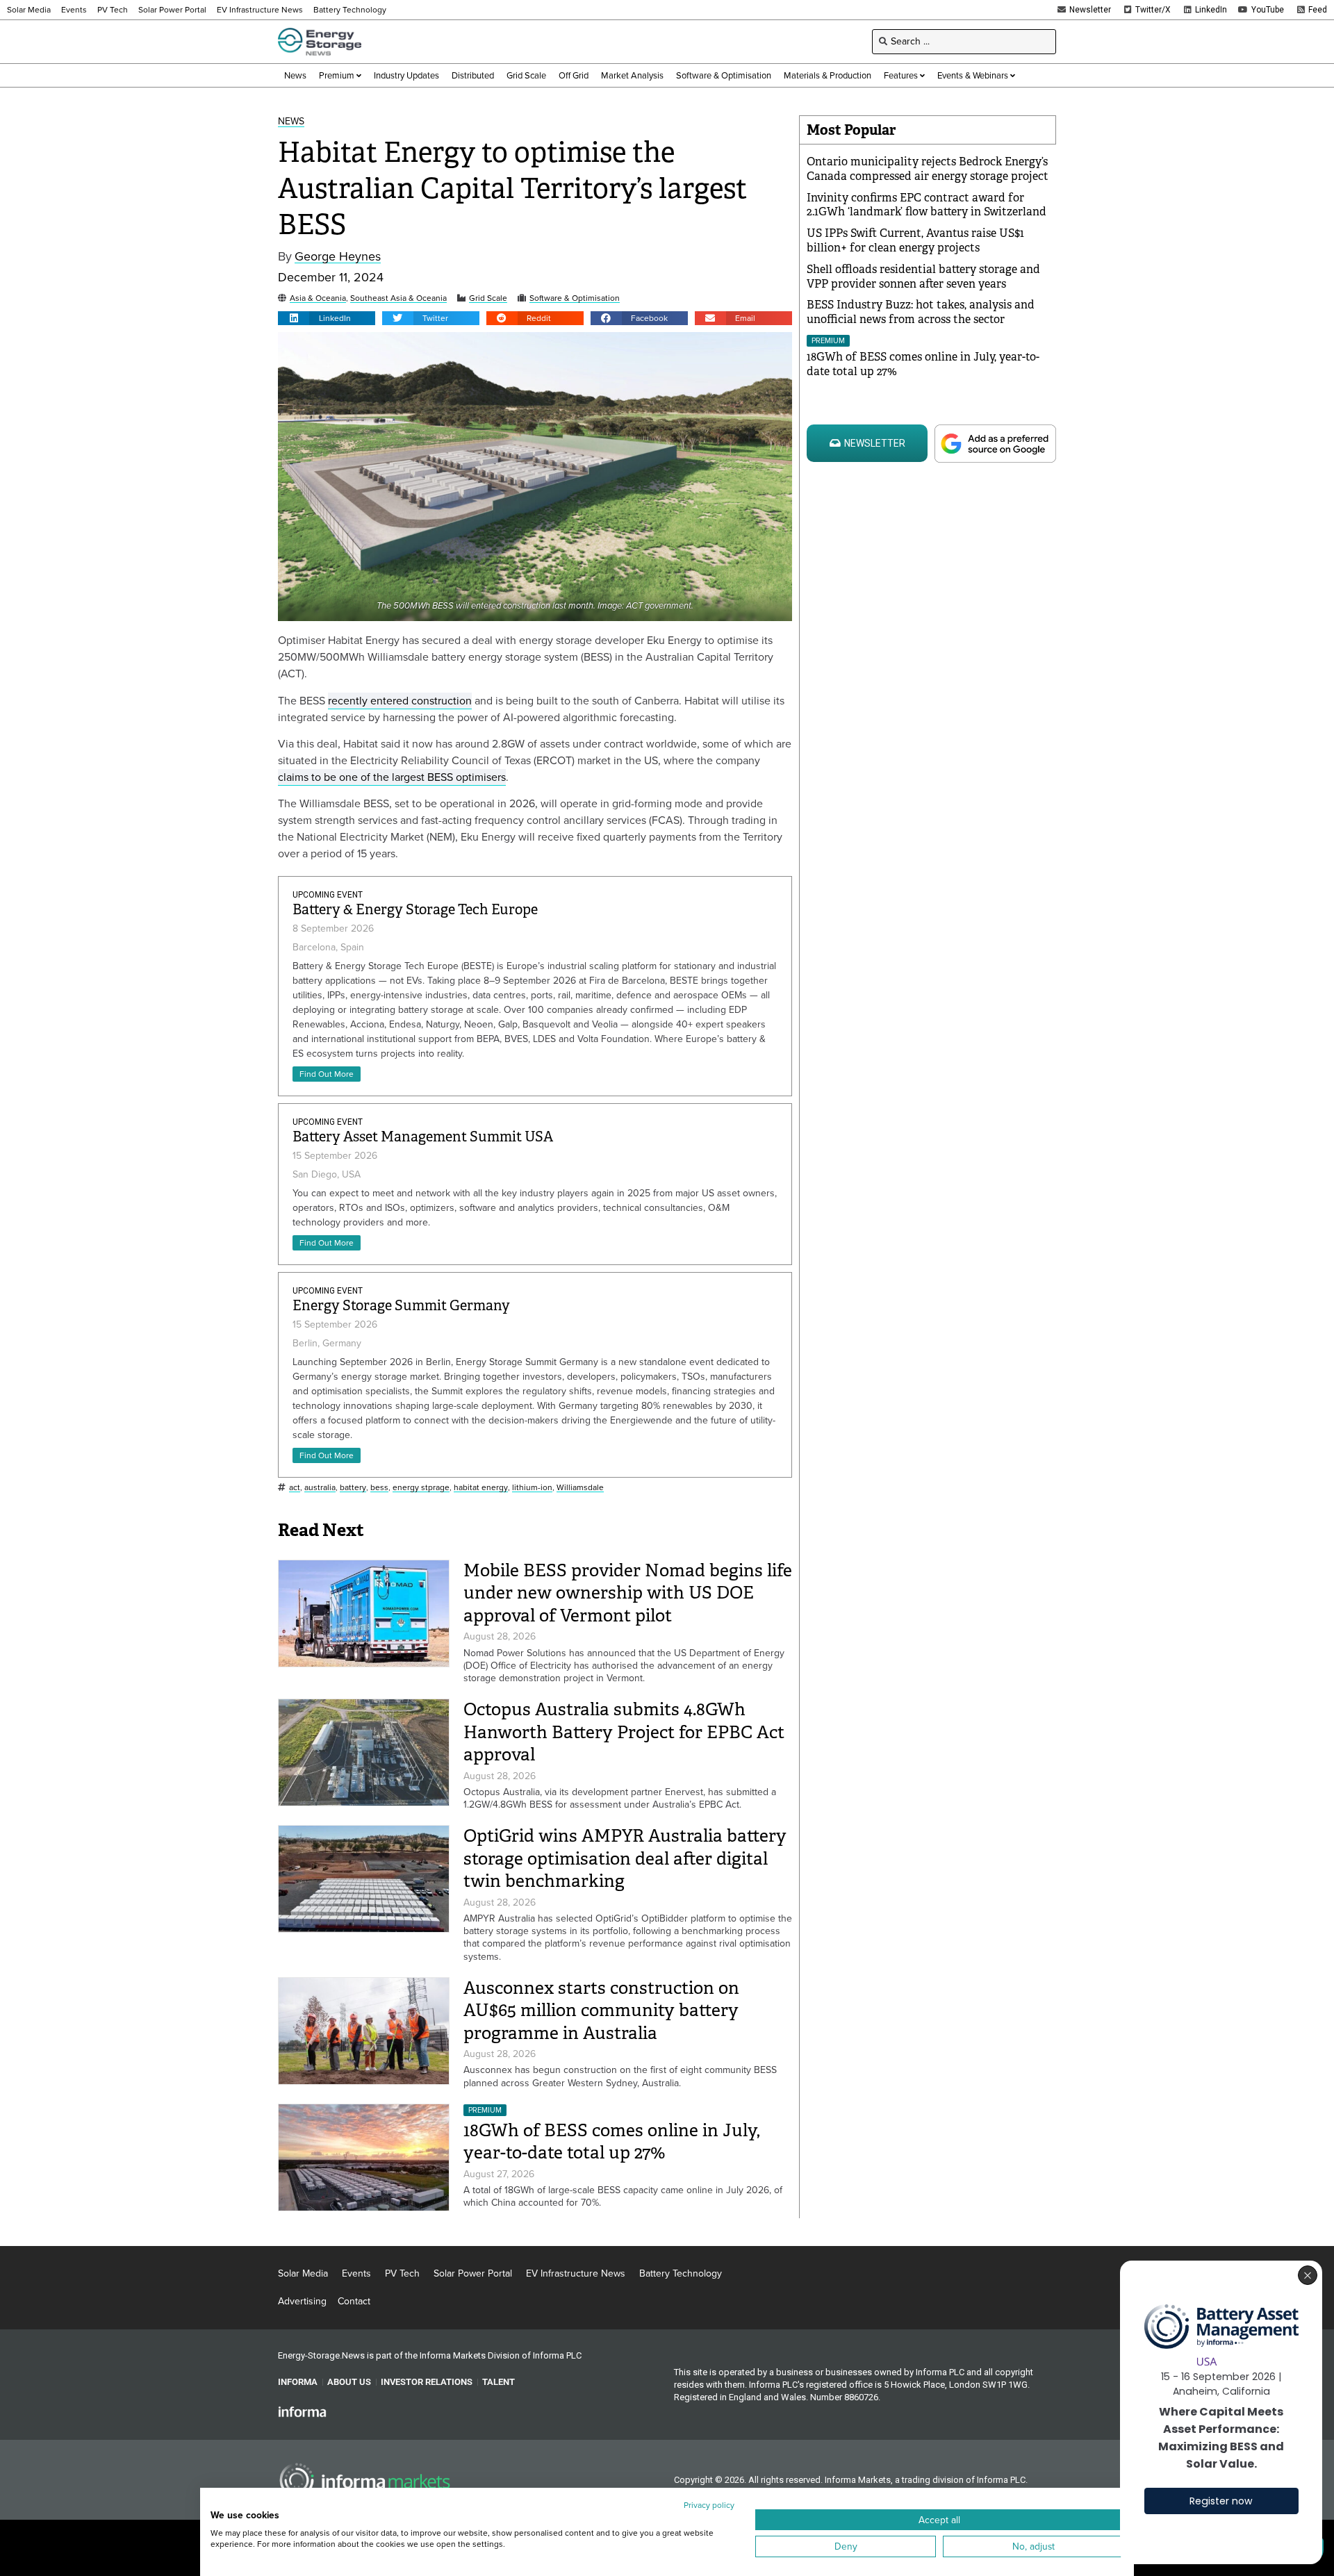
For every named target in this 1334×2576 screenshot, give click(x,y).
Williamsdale (580, 1488)
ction (460, 701)
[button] (327, 318)
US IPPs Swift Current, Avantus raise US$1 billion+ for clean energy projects (915, 240)
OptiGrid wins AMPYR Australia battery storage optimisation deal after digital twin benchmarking (625, 1858)
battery (353, 1488)
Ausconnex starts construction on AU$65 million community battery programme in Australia (601, 2011)
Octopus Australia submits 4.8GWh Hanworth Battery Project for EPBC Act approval (624, 1732)
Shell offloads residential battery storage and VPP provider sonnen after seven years (923, 276)
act (295, 1488)
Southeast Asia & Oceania (398, 298)
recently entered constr (385, 701)
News (291, 122)
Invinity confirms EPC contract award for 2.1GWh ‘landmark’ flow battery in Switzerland (927, 205)
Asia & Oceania (318, 298)
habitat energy (481, 1488)
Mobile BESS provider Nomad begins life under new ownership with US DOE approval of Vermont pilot (628, 1593)
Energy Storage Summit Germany (401, 1306)
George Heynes (338, 257)
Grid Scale (488, 298)
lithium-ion (532, 1488)
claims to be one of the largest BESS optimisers (392, 777)
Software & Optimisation (575, 298)
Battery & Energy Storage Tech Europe (415, 910)
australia (320, 1488)
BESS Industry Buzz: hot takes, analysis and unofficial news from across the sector (921, 312)
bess (379, 1488)
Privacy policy (709, 2505)
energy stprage (421, 1488)
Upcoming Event (328, 895)
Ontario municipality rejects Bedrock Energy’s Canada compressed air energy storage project (928, 169)
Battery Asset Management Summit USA (423, 1137)
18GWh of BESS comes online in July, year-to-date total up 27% (612, 2142)
